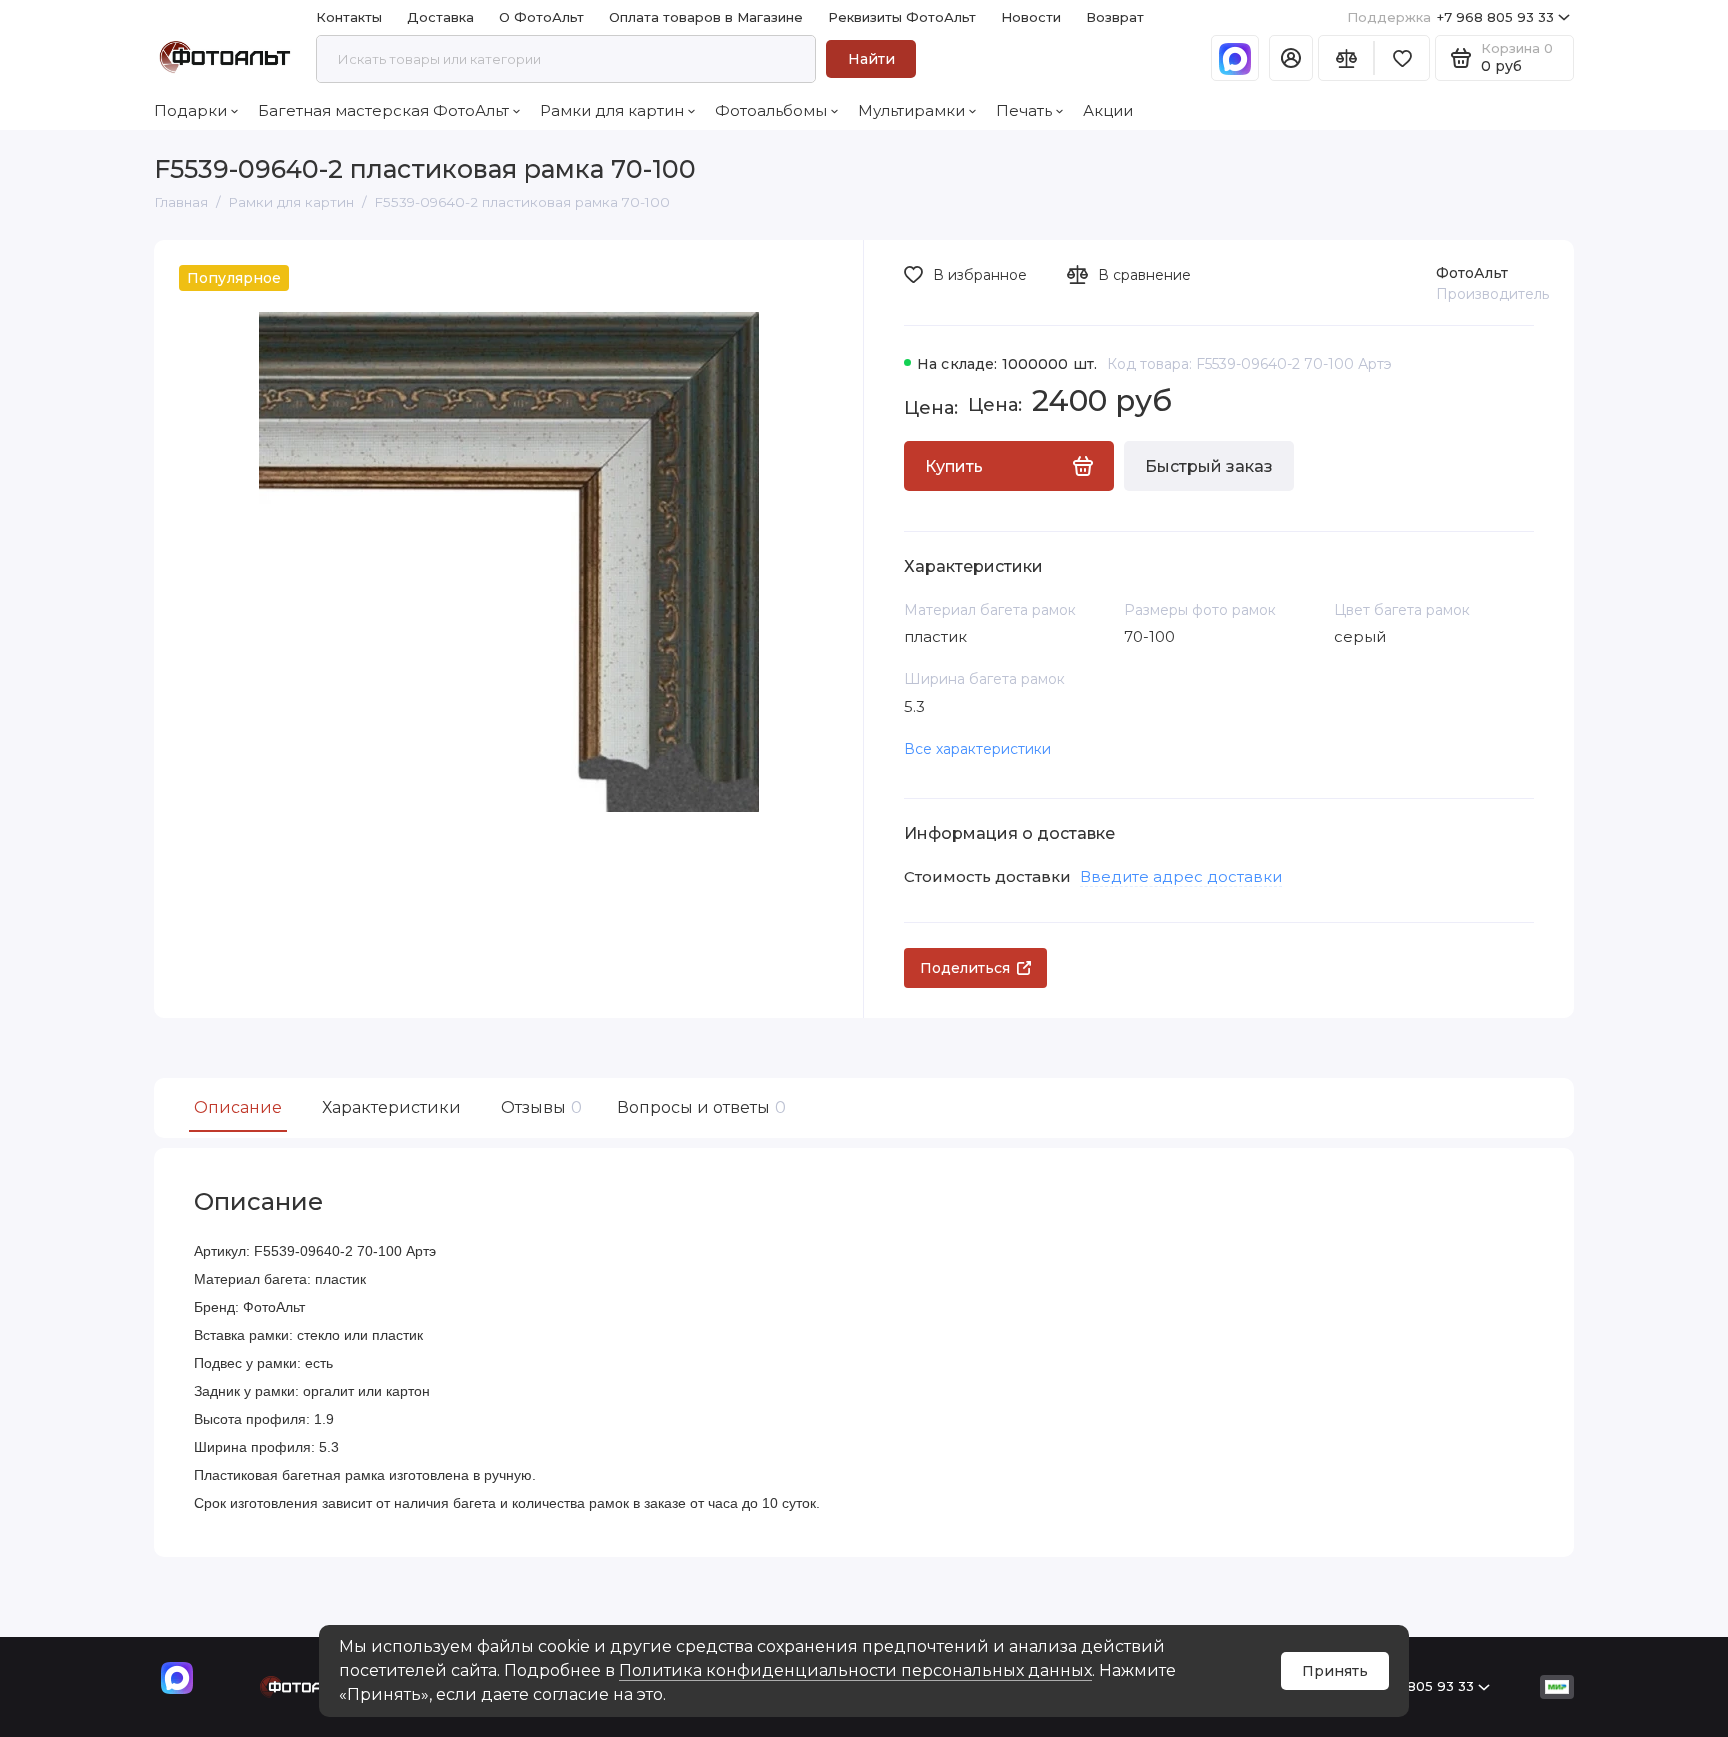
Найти (871, 59)
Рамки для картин (612, 110)
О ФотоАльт (541, 17)
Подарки (190, 110)
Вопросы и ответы (699, 1107)
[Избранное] (1402, 58)
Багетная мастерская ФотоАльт (383, 110)
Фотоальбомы (771, 110)
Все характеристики (977, 749)
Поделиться (965, 968)
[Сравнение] (1346, 58)
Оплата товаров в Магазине (706, 17)
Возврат (1115, 17)
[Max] (1235, 58)
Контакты (349, 17)
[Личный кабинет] (1291, 58)
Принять (1335, 1671)
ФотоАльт (1472, 273)
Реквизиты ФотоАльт (902, 17)
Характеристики (391, 1107)
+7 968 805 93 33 (1450, 17)
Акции (1108, 110)
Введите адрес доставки (1181, 876)
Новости (1031, 17)
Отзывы (539, 1107)
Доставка (440, 17)
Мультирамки (911, 110)
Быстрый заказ (1209, 466)
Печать (1024, 110)
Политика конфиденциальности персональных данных (855, 1670)
